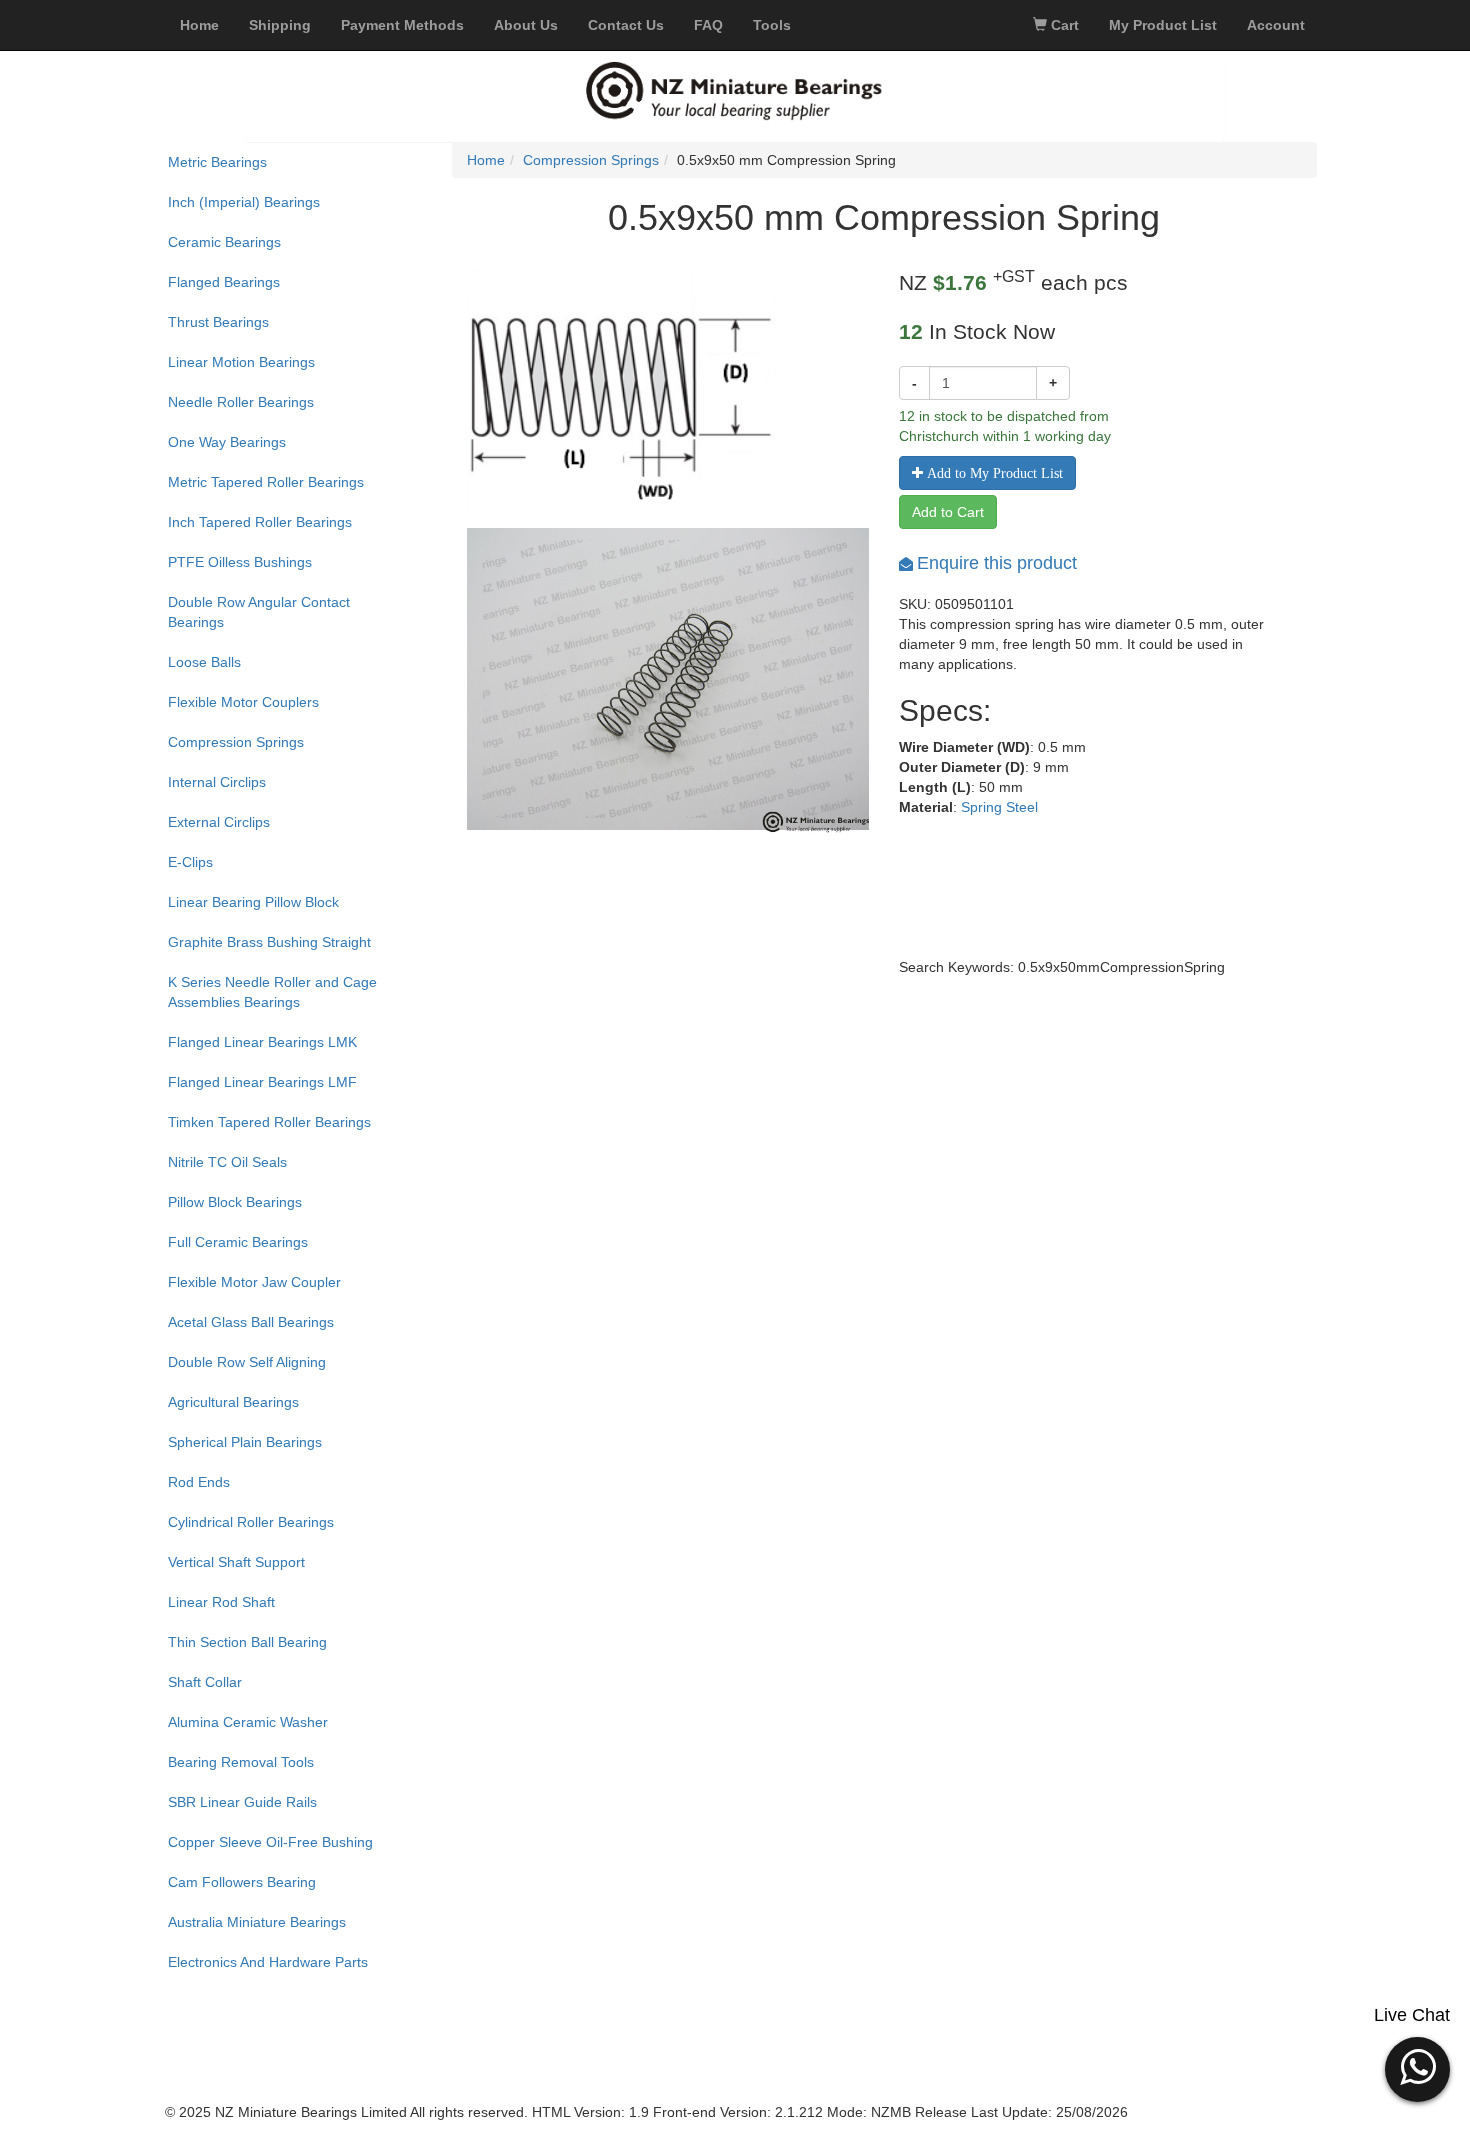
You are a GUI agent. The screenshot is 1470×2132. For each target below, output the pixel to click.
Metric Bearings (217, 162)
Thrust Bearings (218, 322)
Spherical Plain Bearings (245, 1442)
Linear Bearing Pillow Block (253, 902)
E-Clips (190, 862)
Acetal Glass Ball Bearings (251, 1322)
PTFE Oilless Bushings (240, 562)
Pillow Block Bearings (235, 1202)
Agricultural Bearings (233, 1402)
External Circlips (219, 822)
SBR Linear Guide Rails (242, 1802)
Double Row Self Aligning (247, 1362)
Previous (437, 711)
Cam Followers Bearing (242, 1882)
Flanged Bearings (224, 282)
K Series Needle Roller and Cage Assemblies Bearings (272, 992)
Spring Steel (999, 807)
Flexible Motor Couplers (243, 702)
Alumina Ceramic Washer (248, 1722)
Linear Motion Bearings (241, 362)
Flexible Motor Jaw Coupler (254, 1282)
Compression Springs (236, 742)
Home (486, 160)
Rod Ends (199, 1482)
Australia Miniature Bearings (257, 1922)
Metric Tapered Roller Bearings (266, 482)
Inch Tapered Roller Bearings (260, 522)
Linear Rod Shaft (221, 1602)
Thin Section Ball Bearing (247, 1642)
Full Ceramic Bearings (238, 1242)
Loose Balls (204, 662)
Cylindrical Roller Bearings (251, 1522)
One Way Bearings (227, 442)
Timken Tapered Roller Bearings (269, 1122)
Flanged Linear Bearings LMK (262, 1042)
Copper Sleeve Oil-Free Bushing (270, 1842)
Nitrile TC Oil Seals (227, 1162)
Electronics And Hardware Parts (268, 1962)
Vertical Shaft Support (236, 1562)
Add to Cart (948, 512)
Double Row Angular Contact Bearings (259, 612)
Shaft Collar (205, 1682)
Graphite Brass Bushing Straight (269, 942)
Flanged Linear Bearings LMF (262, 1082)
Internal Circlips (217, 782)
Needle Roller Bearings (241, 402)
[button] (1417, 2067)
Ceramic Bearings (224, 242)
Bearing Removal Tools (241, 1762)
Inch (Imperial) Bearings (244, 202)
